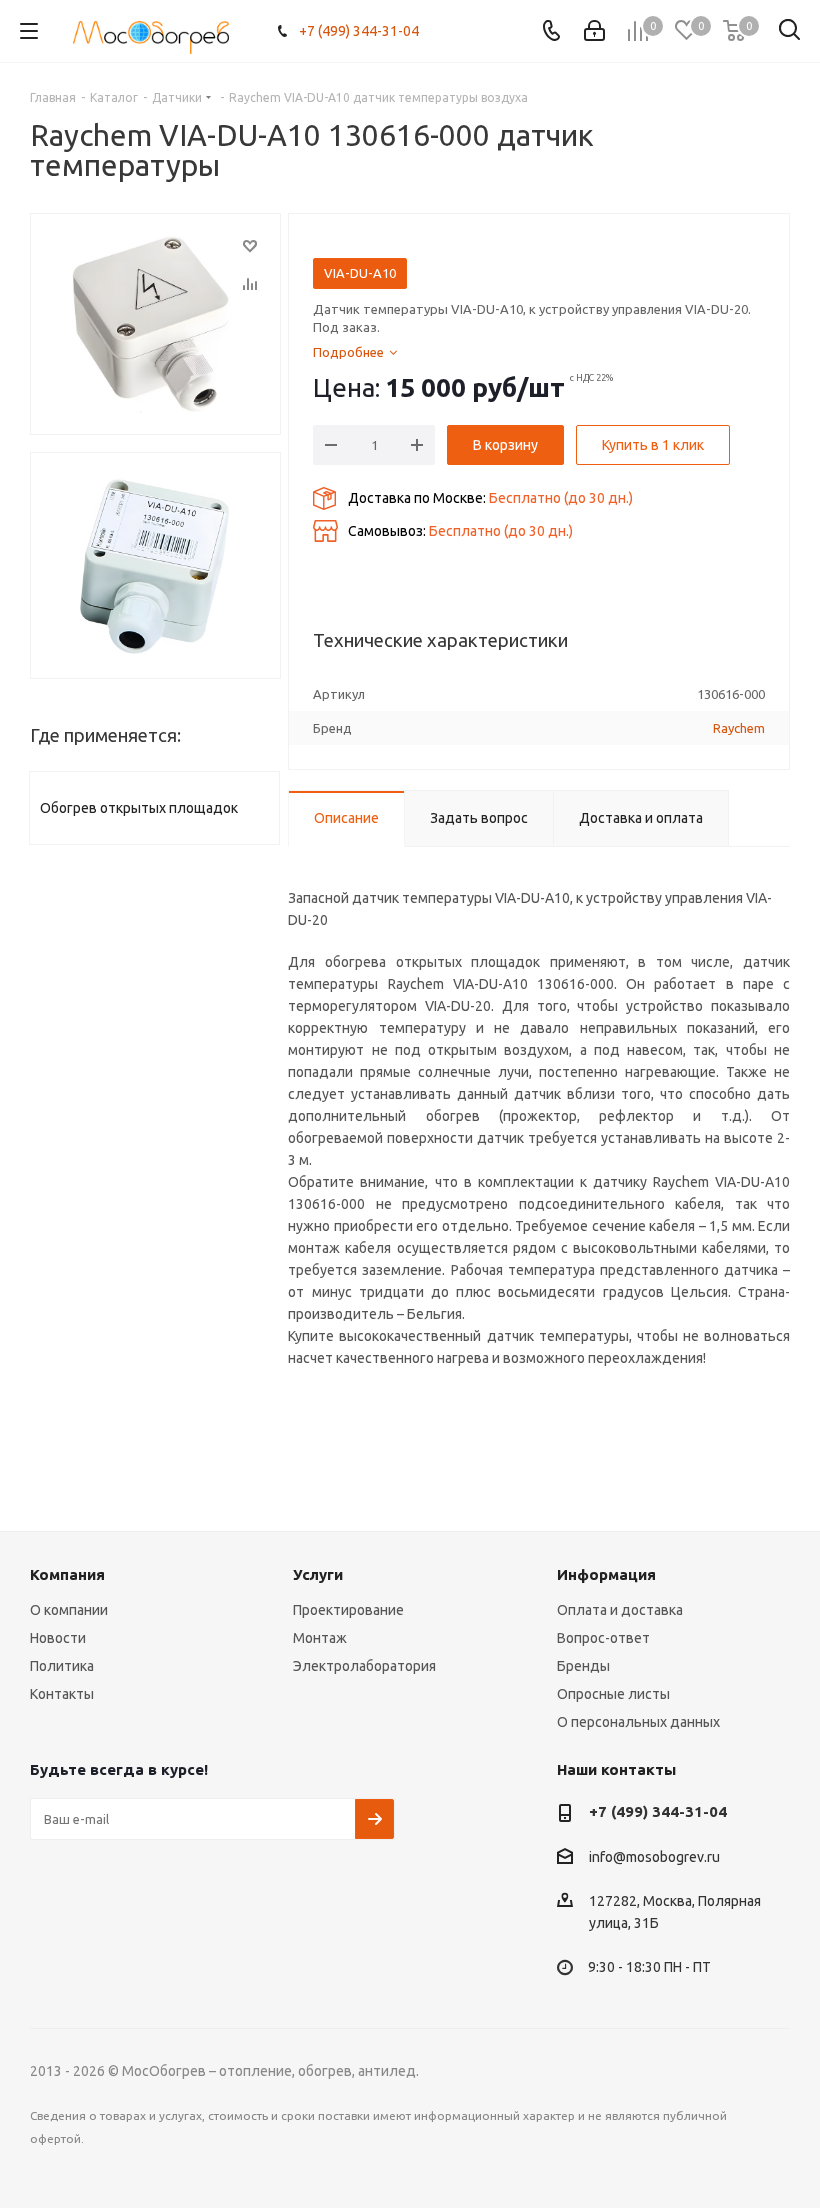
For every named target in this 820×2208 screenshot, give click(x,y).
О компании (69, 1610)
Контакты (62, 1694)
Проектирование (348, 1610)
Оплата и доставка (620, 1610)
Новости (58, 1638)
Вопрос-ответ (603, 1638)
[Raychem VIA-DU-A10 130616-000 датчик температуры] (155, 324)
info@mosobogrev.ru (654, 1857)
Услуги (318, 1574)
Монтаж (320, 1638)
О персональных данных (638, 1722)
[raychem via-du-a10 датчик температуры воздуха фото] (155, 565)
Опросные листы (613, 1694)
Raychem (739, 728)
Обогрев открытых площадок (139, 808)
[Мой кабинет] (594, 31)
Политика (62, 1666)
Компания (67, 1574)
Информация (606, 1574)
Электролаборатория (364, 1666)
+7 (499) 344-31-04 (359, 31)
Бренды (583, 1666)
